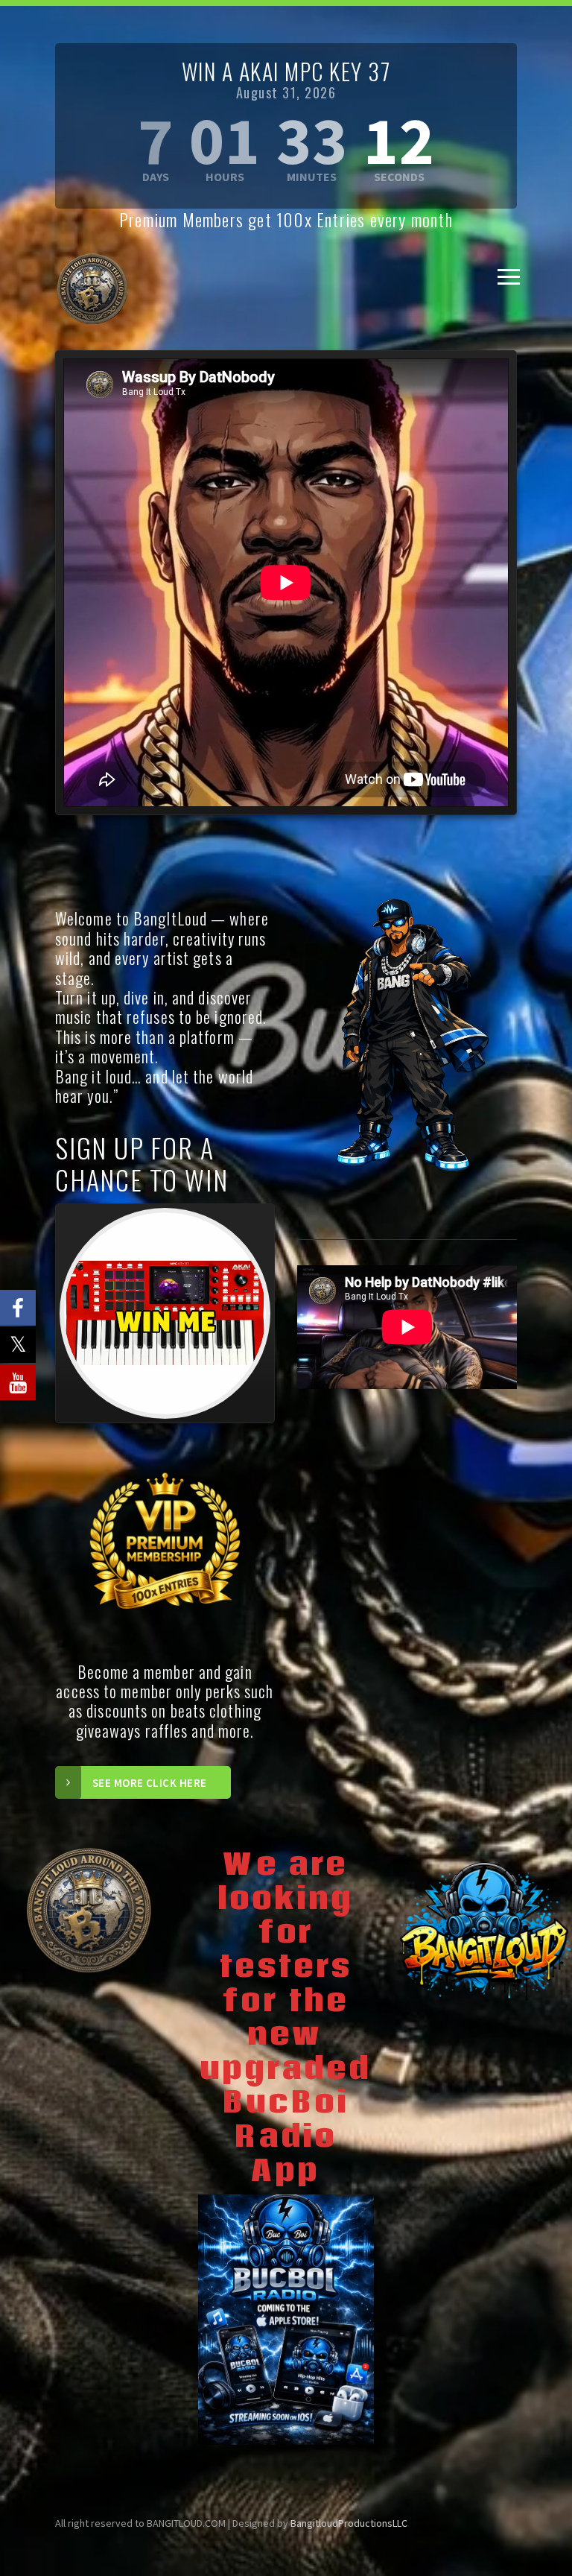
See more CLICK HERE (150, 1783)
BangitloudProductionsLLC (349, 2523)
